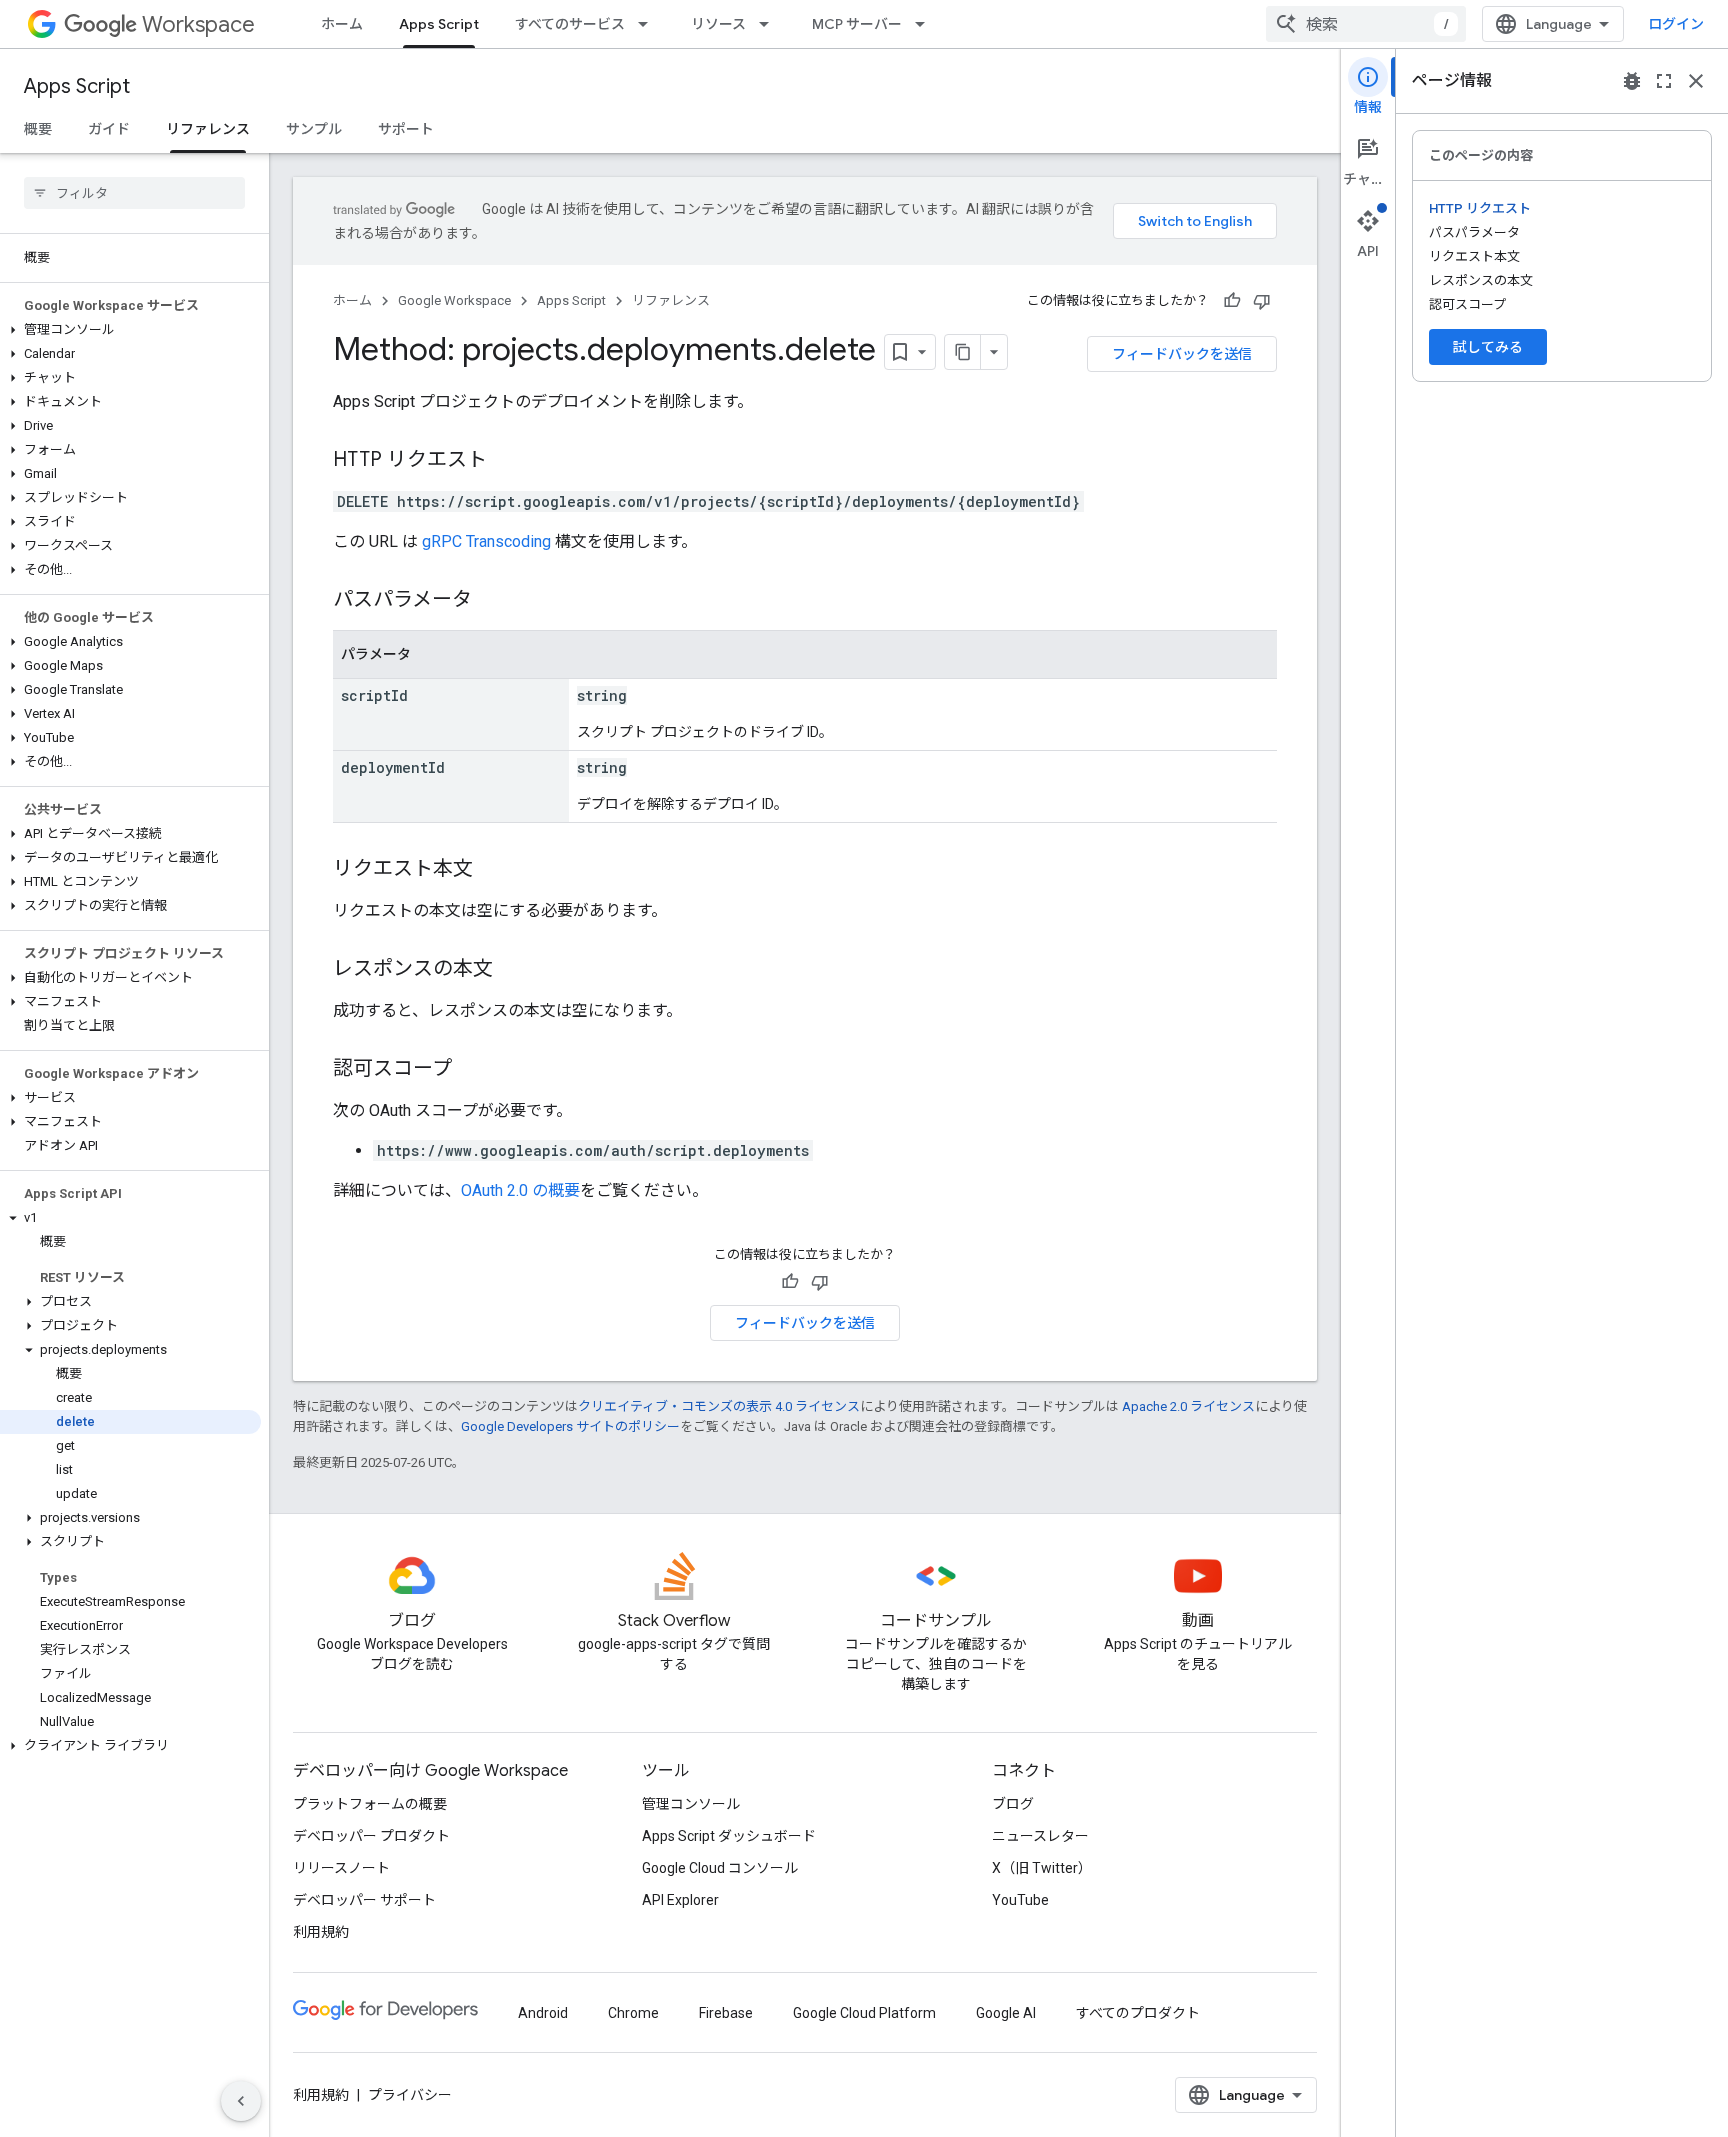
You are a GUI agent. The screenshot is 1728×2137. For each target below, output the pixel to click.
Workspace (198, 24)
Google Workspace (454, 300)
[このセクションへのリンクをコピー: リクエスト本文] (493, 870)
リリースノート (341, 1868)
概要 (38, 129)
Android (543, 2013)
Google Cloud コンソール (720, 1868)
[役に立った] (1232, 301)
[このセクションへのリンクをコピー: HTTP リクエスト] (507, 461)
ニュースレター (1040, 1836)
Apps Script (439, 24)
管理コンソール (691, 1804)
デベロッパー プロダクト (371, 1836)
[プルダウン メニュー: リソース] (770, 24)
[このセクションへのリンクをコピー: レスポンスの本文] (513, 970)
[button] (130, 330)
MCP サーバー (857, 24)
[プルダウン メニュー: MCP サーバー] (926, 24)
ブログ (1013, 1804)
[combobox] (1366, 24)
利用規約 (321, 1932)
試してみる (1488, 347)
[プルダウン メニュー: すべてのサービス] (649, 24)
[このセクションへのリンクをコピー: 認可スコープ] (472, 1070)
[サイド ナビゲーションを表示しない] (241, 2101)
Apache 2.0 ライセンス (1188, 1406)
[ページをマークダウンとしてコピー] (963, 352)
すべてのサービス (570, 24)
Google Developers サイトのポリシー (570, 1426)
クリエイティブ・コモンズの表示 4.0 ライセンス (719, 1406)
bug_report (1632, 81)
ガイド (109, 129)
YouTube (1020, 1900)
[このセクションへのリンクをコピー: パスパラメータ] (492, 601)
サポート (406, 129)
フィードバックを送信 (1182, 354)
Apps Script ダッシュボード (729, 1836)
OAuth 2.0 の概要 (520, 1190)
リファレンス (208, 129)
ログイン (1676, 24)
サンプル (314, 129)
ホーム (342, 24)
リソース (718, 24)
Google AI (1006, 2013)
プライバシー (410, 2095)
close (1696, 81)
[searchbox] (134, 193)
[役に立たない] (1262, 301)
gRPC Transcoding (486, 541)
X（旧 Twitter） (1042, 1868)
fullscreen (1664, 81)
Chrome (633, 2013)
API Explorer (680, 1900)
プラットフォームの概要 (370, 1804)
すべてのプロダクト (1138, 2013)
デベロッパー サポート (364, 1900)
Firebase (726, 2013)
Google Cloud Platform (864, 2013)
